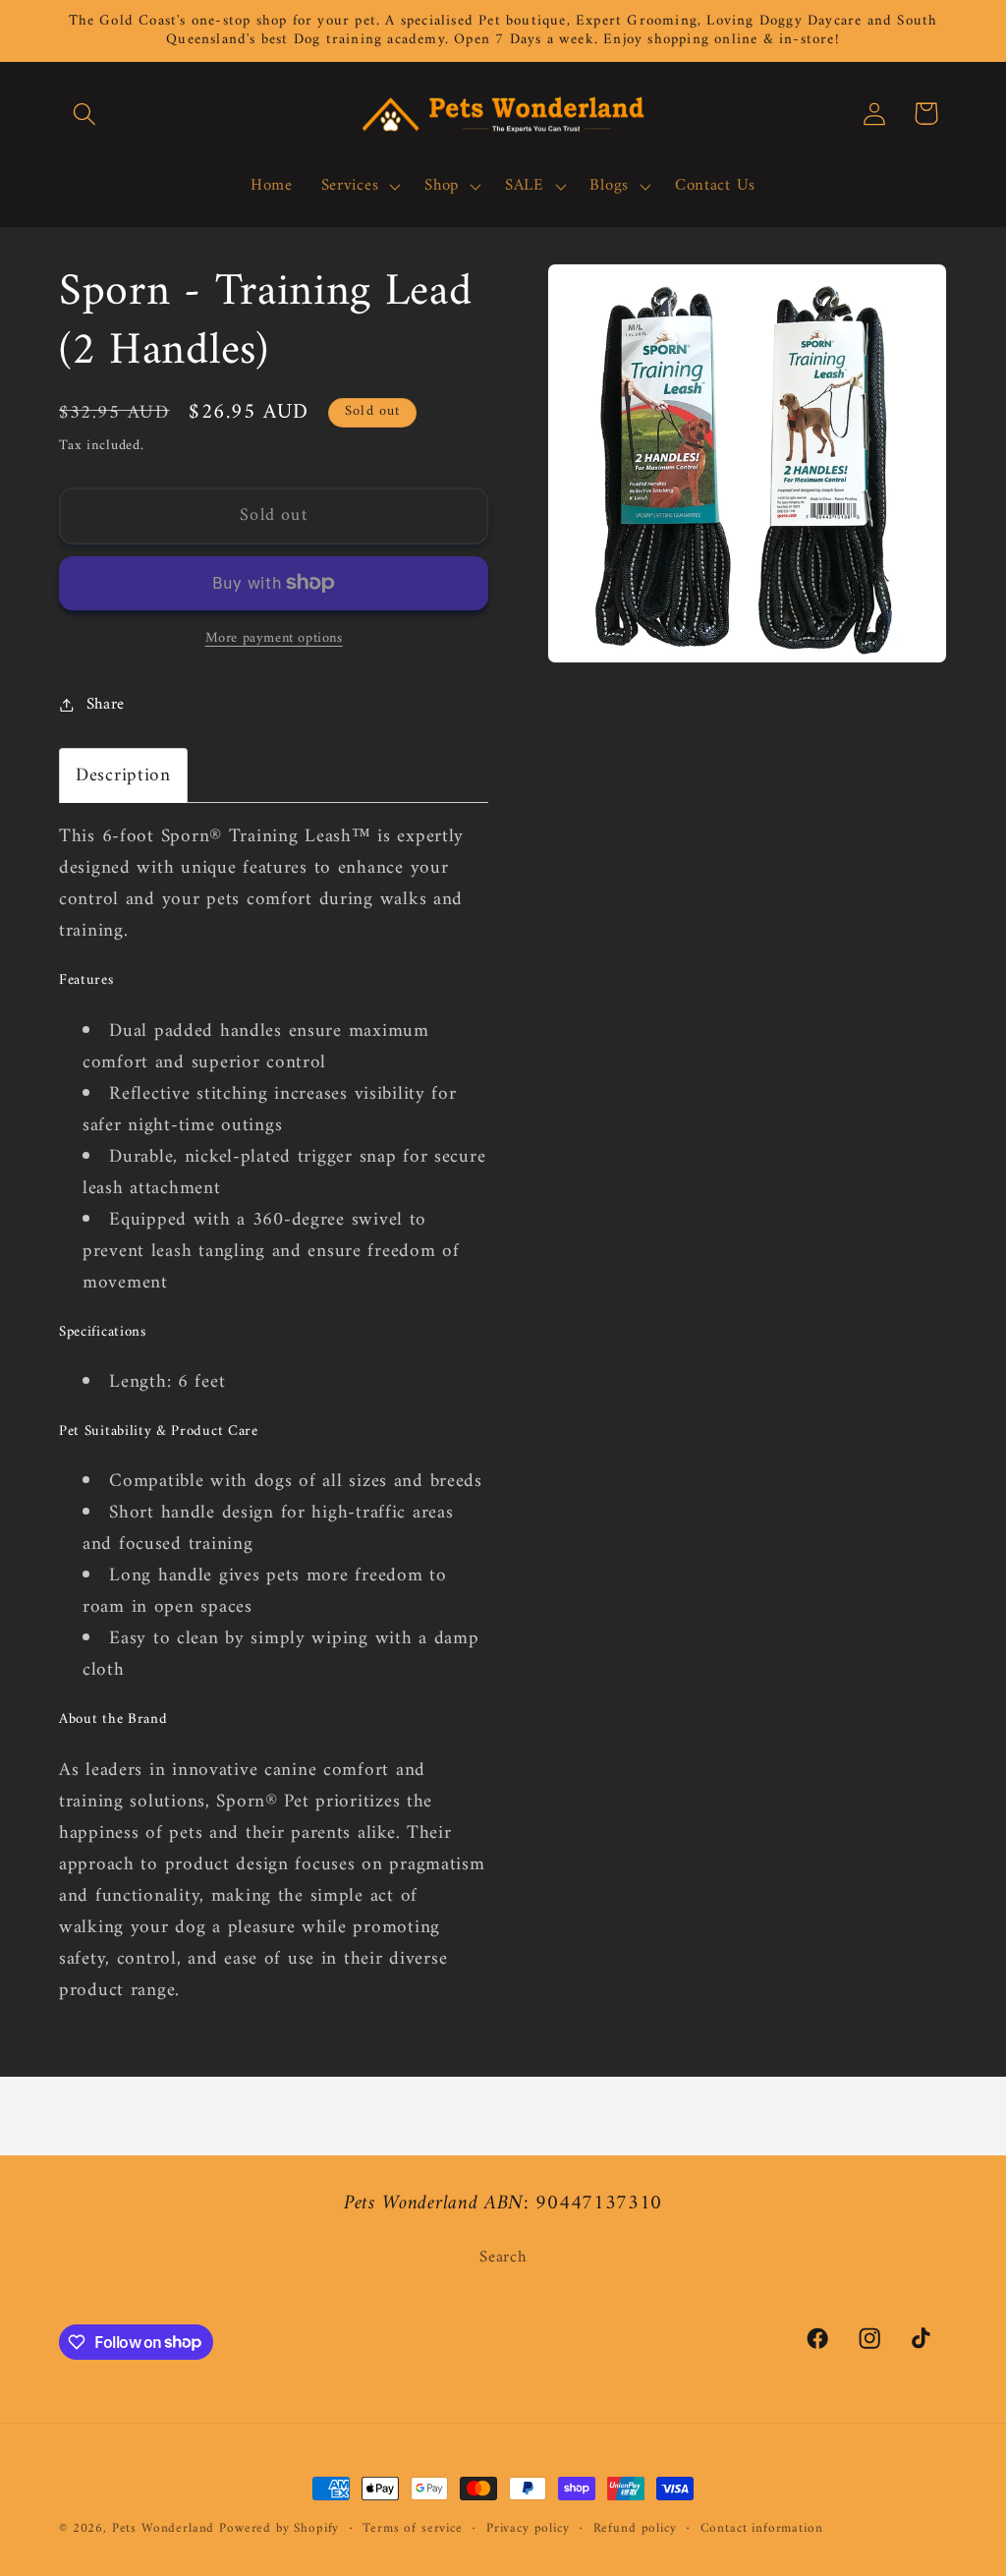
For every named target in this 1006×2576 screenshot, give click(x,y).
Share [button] (106, 705)
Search (503, 2258)
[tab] (123, 775)
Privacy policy (528, 2529)
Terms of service (412, 2529)
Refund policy (635, 2529)
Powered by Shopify (279, 2528)
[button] (85, 114)
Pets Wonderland (164, 2528)
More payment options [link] (274, 639)
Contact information (762, 2529)
